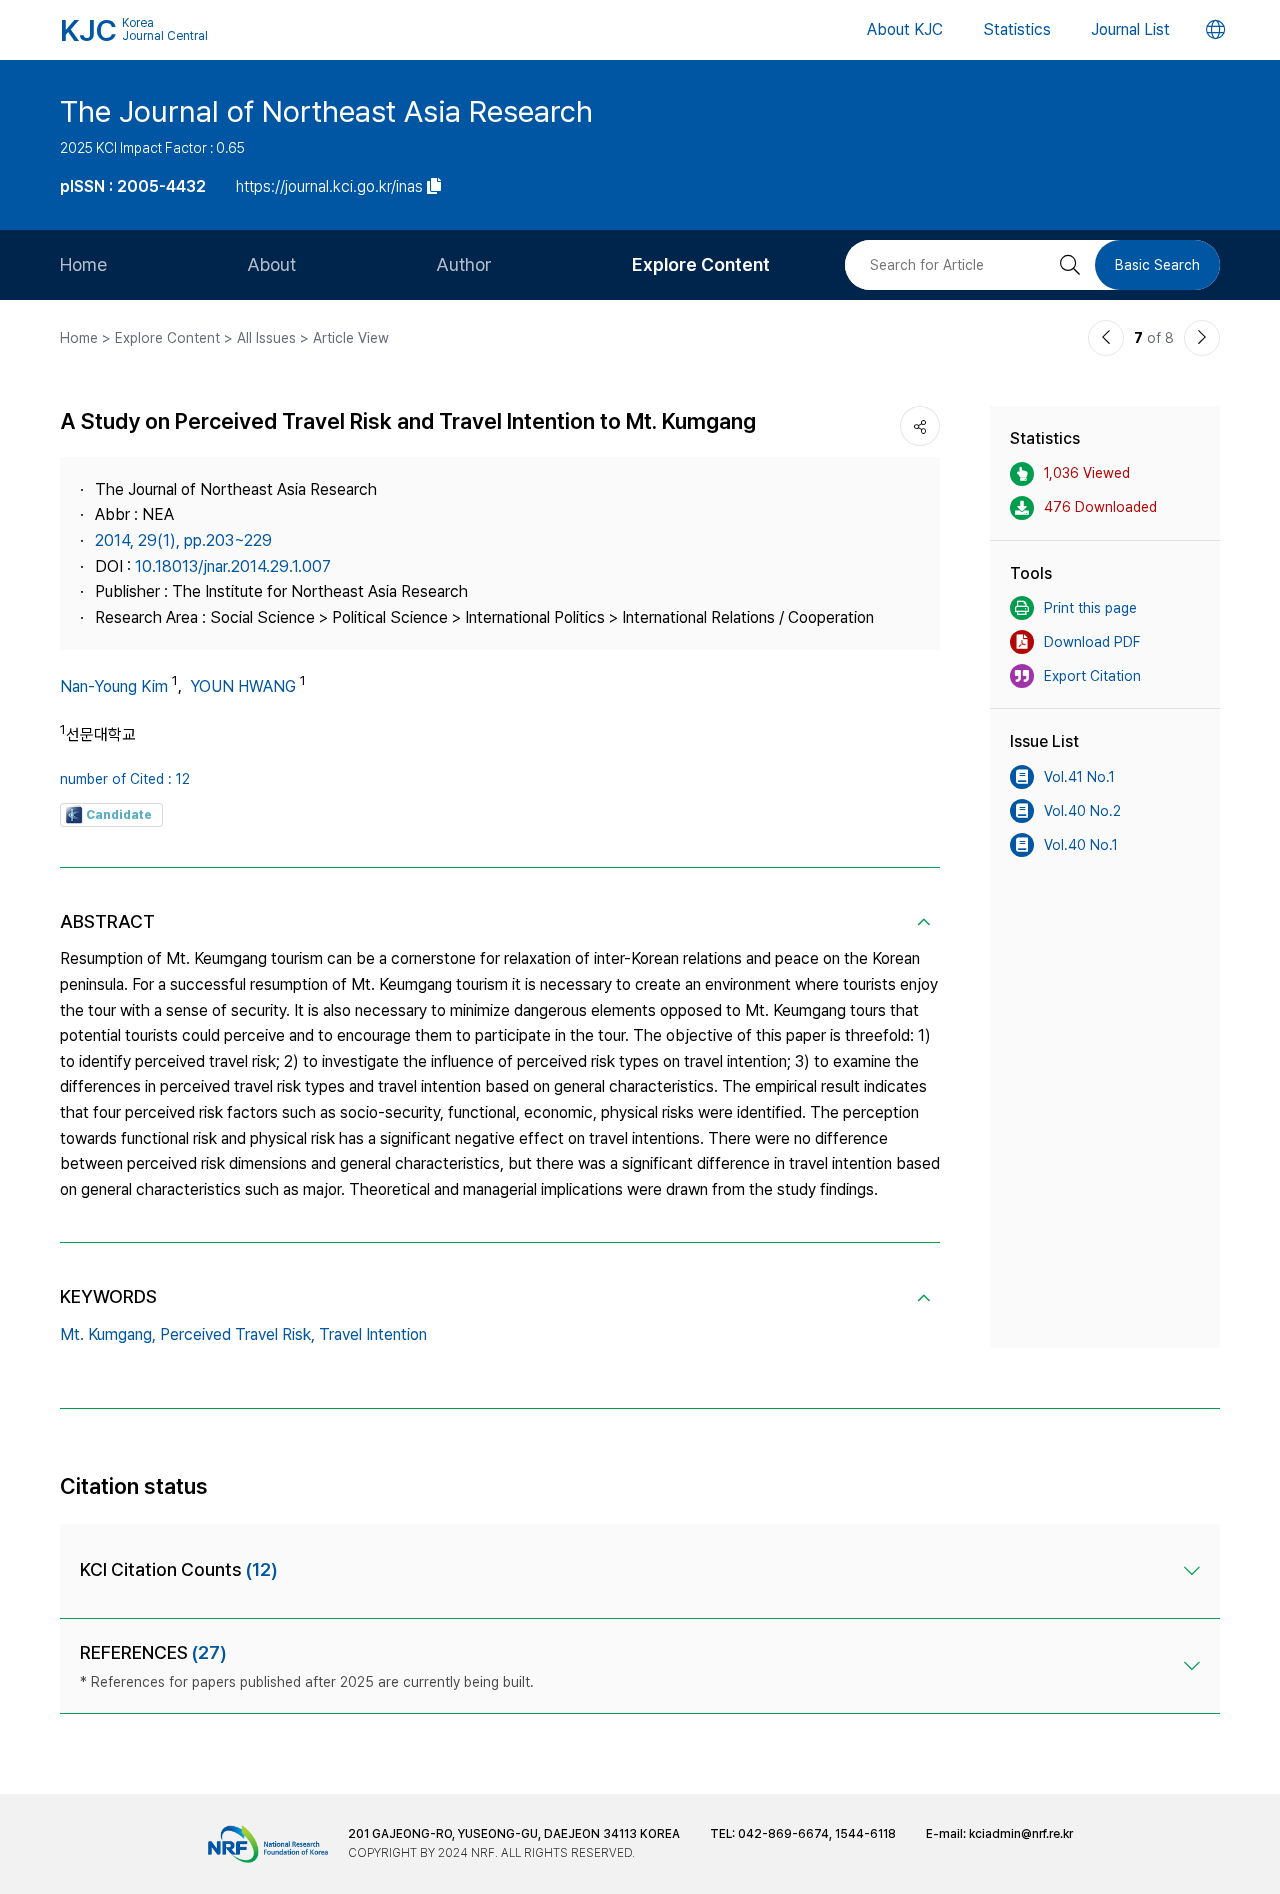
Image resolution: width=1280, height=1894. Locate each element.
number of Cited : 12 (125, 779)
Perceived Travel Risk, (237, 1334)
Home (83, 264)
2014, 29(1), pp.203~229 (183, 540)
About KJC (905, 29)
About (271, 264)
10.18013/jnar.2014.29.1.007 (233, 566)
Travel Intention (373, 1334)
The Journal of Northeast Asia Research (326, 111)
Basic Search (1157, 265)
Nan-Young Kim (114, 686)
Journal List (1130, 29)
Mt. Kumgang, (108, 1334)
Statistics (1017, 29)
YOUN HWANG (243, 686)
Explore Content (701, 264)
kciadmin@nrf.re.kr (1021, 1834)
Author (464, 264)
